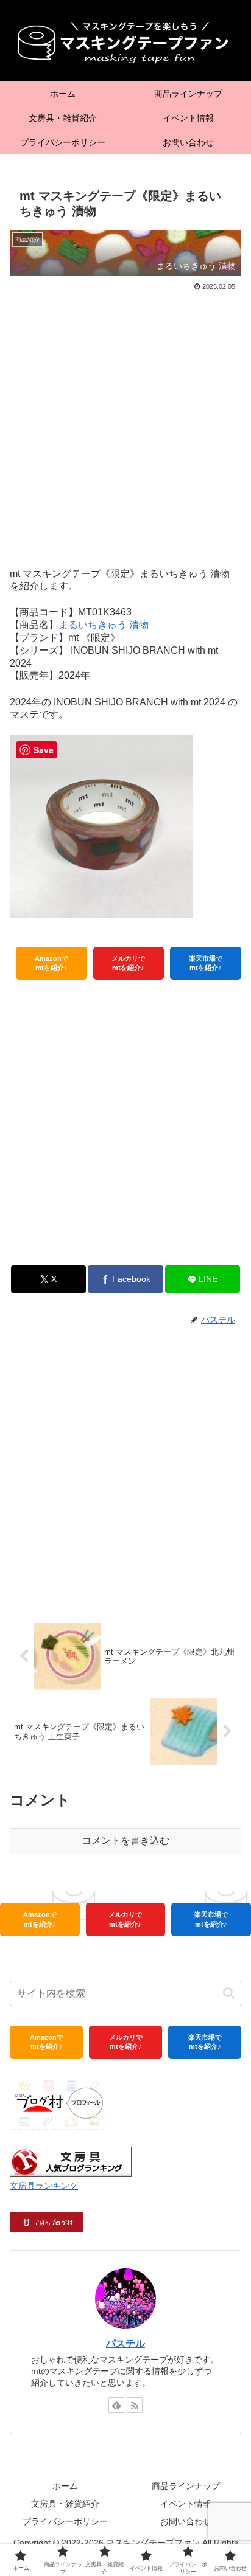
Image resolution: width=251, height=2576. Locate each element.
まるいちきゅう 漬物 (104, 625)
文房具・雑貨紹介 (65, 2504)
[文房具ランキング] (71, 2162)
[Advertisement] (125, 425)
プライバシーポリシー (65, 2521)
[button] (229, 1993)
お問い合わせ (186, 2521)
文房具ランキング (44, 2186)
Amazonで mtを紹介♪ (51, 963)
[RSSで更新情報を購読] (135, 2405)
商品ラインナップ (186, 2486)
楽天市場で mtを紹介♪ (206, 963)
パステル (125, 2343)
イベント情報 (186, 2504)
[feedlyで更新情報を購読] (116, 2405)
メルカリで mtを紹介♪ (128, 963)
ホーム (65, 2486)
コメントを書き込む (125, 1840)
